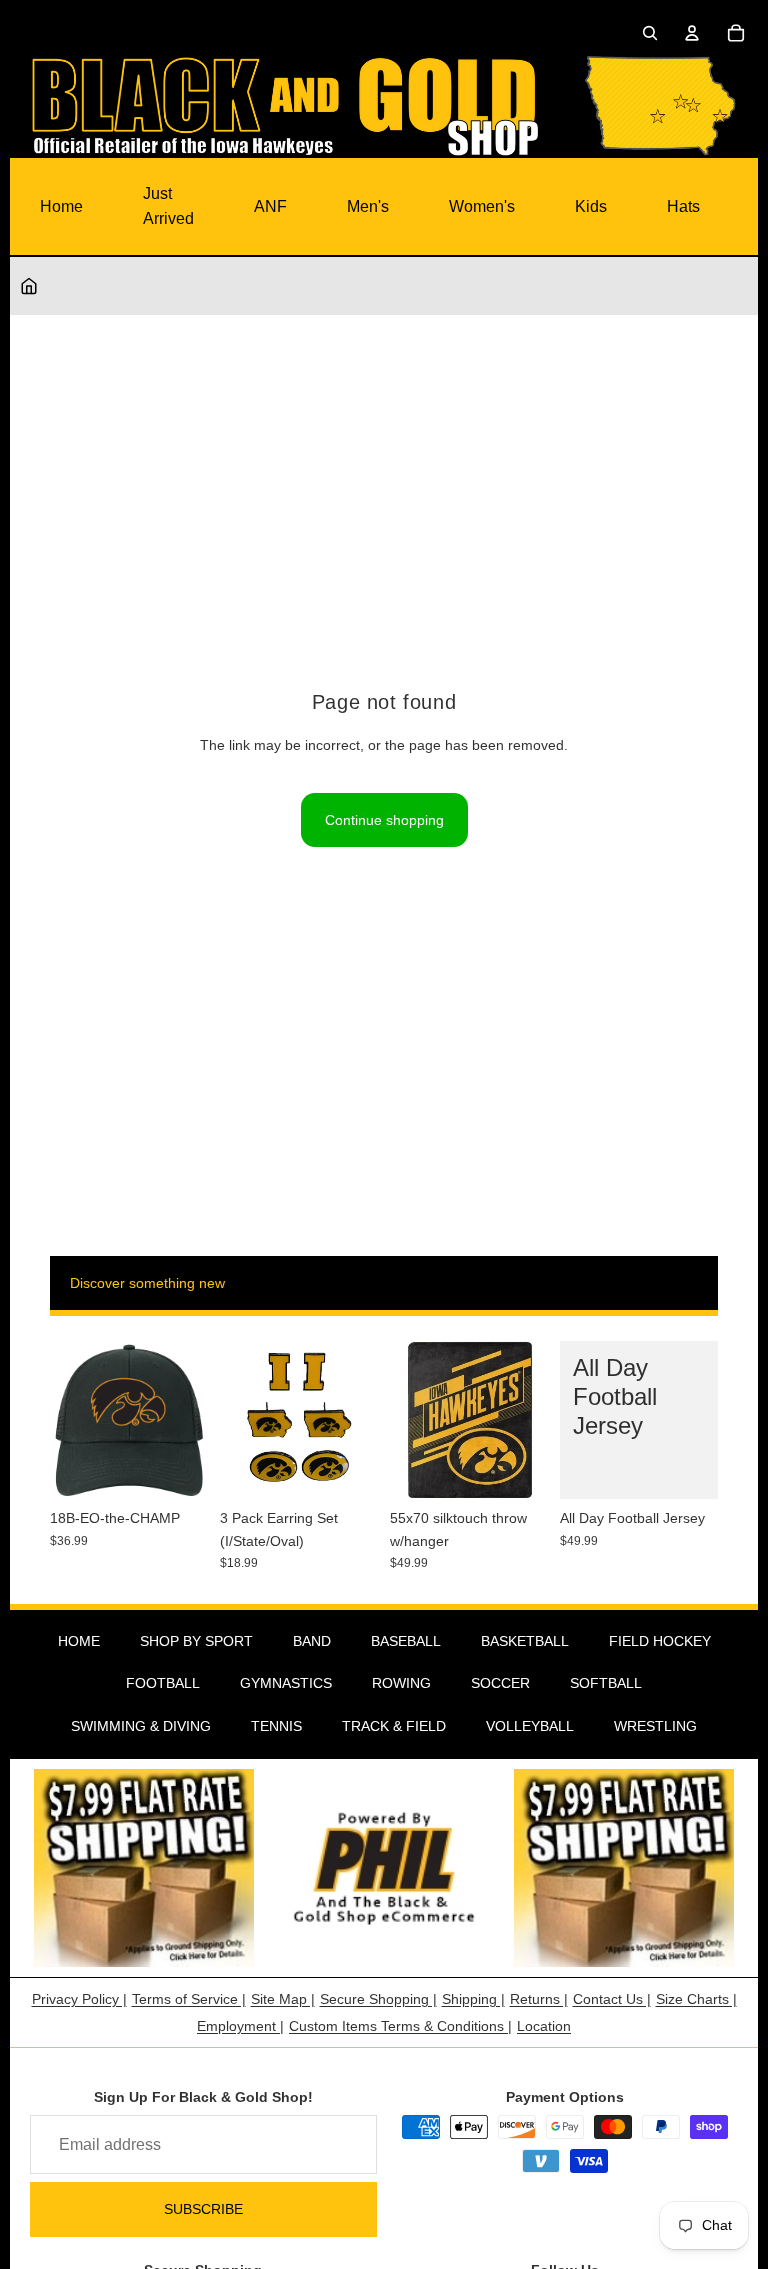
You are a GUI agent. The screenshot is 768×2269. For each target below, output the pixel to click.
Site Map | (283, 1999)
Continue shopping (384, 820)
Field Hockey (660, 1641)
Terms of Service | (189, 1999)
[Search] (650, 33)
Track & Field (394, 1726)
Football (163, 1683)
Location (544, 2026)
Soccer (500, 1683)
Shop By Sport (196, 1641)
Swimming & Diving (141, 1726)
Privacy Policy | (79, 1999)
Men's (368, 206)
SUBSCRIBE (203, 2209)
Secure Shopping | (378, 1999)
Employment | (240, 2026)
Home (61, 206)
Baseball (406, 1641)
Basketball (525, 1641)
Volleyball (530, 1726)
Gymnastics (286, 1683)
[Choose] (687, 1468)
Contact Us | (612, 1999)
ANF (270, 206)
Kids (591, 206)
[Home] (29, 286)
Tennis (276, 1726)
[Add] (177, 1468)
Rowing (401, 1683)
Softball (606, 1683)
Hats (683, 206)
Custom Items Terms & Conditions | (400, 2026)
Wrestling (655, 1726)
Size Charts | (696, 1999)
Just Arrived (168, 206)
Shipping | (473, 1999)
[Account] (692, 33)
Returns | (539, 1999)
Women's (482, 206)
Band (312, 1641)
